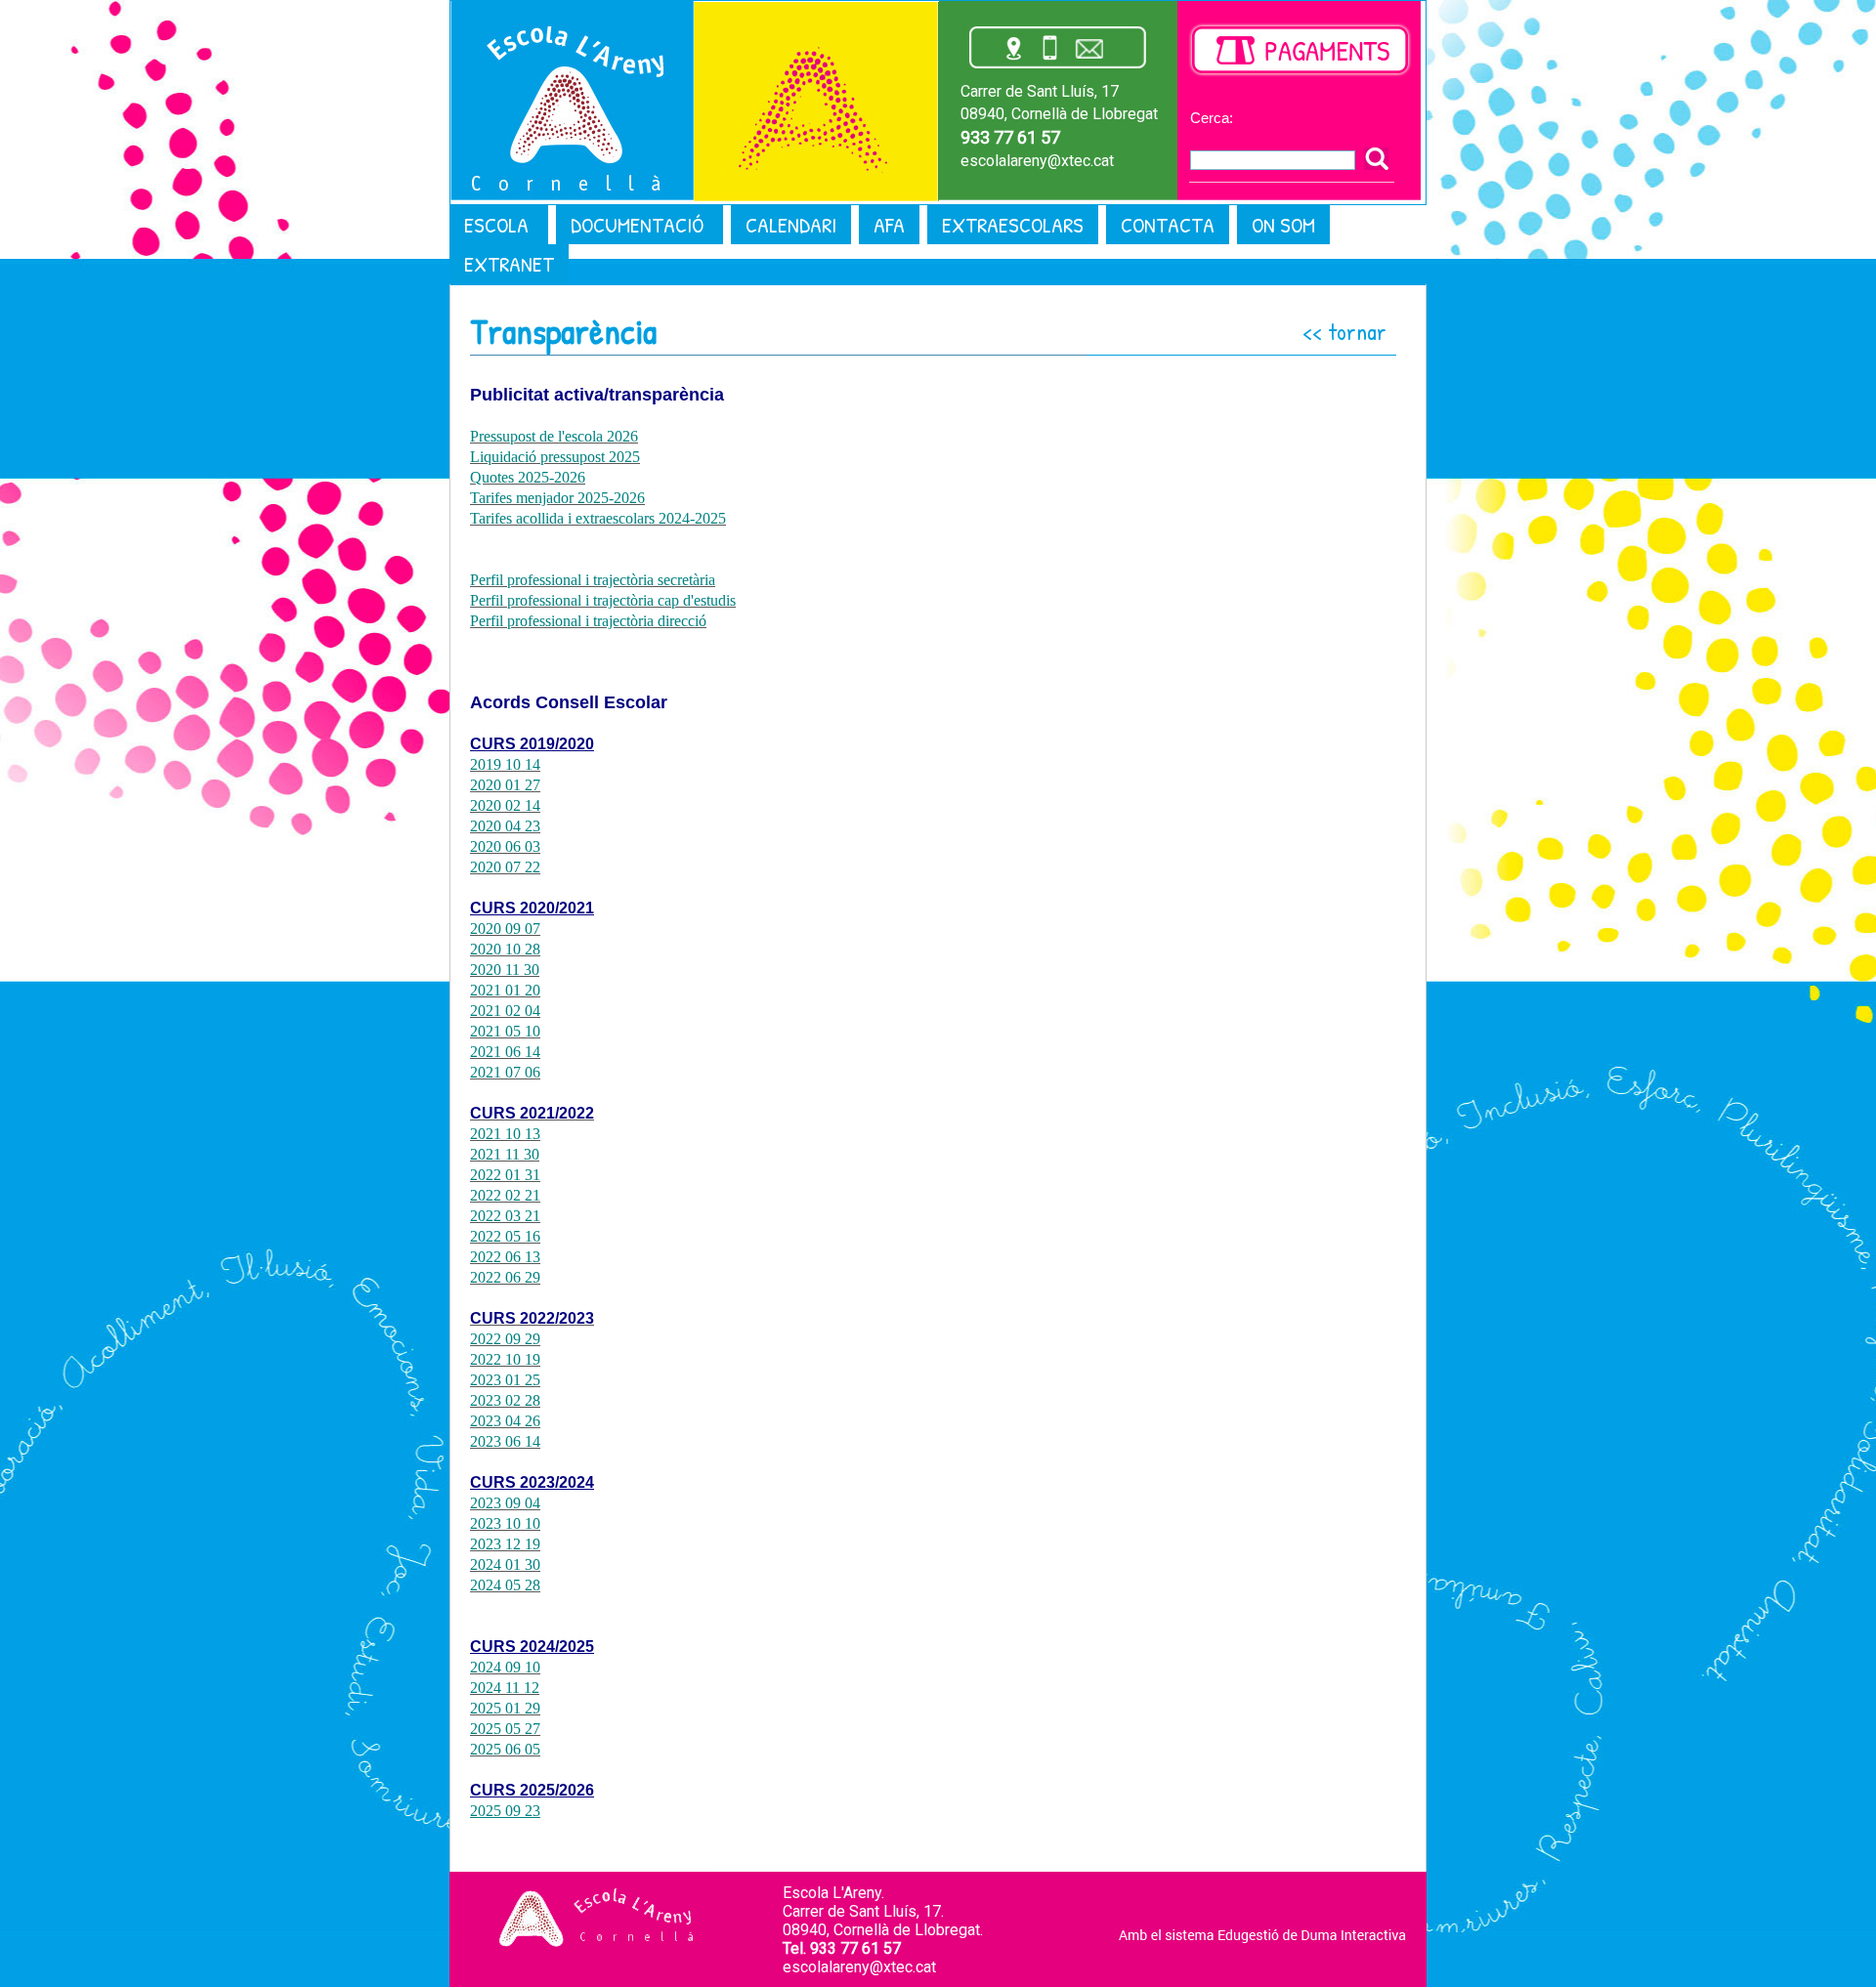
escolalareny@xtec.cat (1037, 161)
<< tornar (1344, 331)
